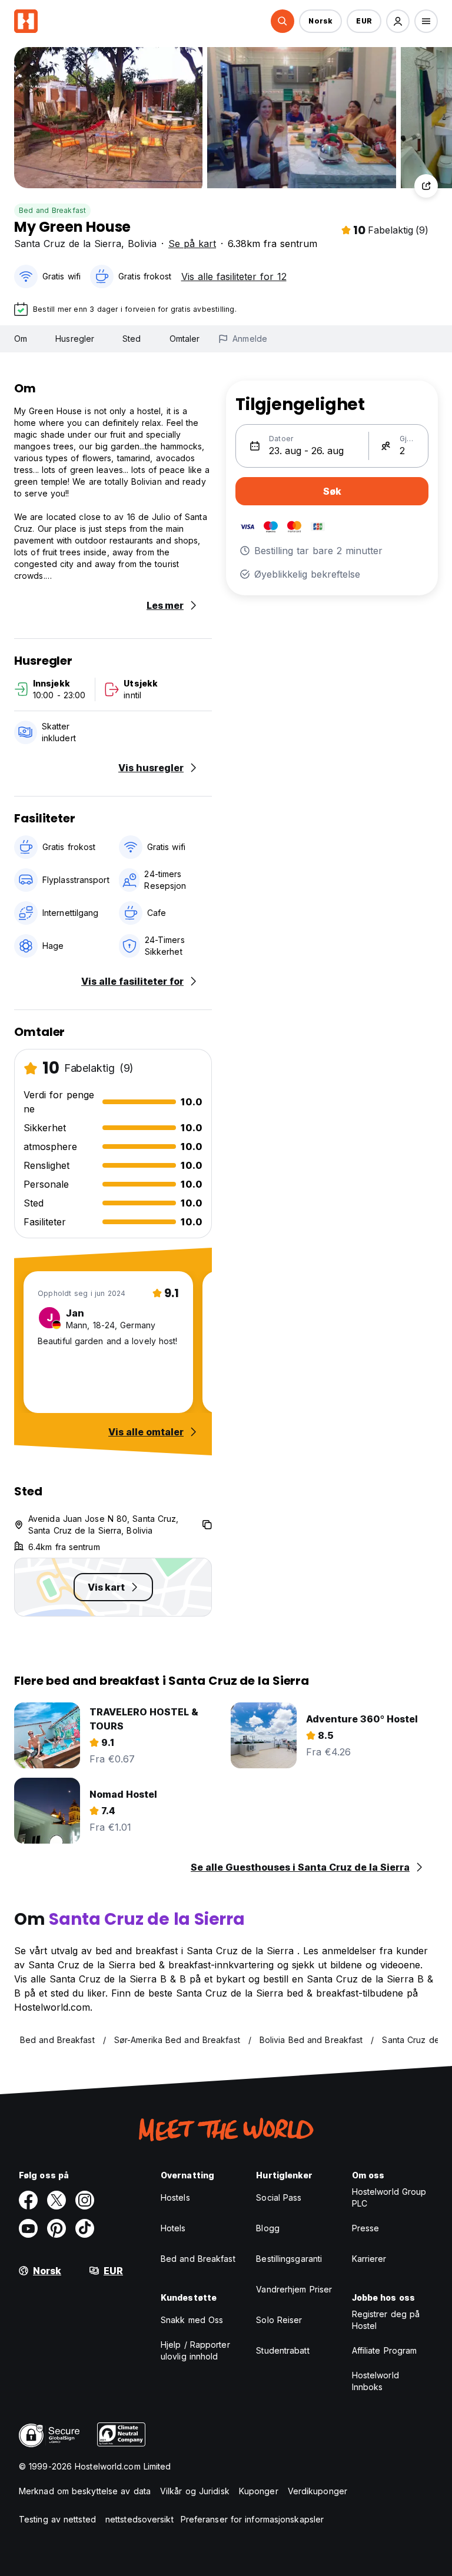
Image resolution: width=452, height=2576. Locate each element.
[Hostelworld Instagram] (85, 2200)
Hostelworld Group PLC (389, 2197)
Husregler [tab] (75, 339)
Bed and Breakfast (52, 210)
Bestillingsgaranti (289, 2259)
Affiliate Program (385, 2350)
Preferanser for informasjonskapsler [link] (252, 2519)
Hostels (175, 2197)
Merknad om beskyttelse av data (85, 2491)
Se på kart (192, 244)
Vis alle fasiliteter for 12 (234, 276)
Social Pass (279, 2197)
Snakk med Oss (192, 2320)
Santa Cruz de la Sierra (68, 244)
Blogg (268, 2228)
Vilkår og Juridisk (195, 2491)
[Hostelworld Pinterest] (56, 2228)
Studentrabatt (282, 2350)
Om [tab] (21, 339)
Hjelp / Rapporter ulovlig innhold (195, 2350)
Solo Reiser (279, 2320)
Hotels (173, 2228)
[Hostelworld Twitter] (56, 2200)
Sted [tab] (132, 339)
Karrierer (369, 2259)
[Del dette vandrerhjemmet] (426, 186)
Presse (366, 2228)
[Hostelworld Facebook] (28, 2200)
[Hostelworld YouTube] (28, 2228)
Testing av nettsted (57, 2519)
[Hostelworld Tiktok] (85, 2228)
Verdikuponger (318, 2491)
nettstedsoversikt (139, 2519)
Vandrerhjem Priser (294, 2289)
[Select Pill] (282, 21)
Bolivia (142, 244)
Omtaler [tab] (185, 339)
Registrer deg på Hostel (386, 2320)
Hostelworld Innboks (375, 2381)
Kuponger (259, 2491)
